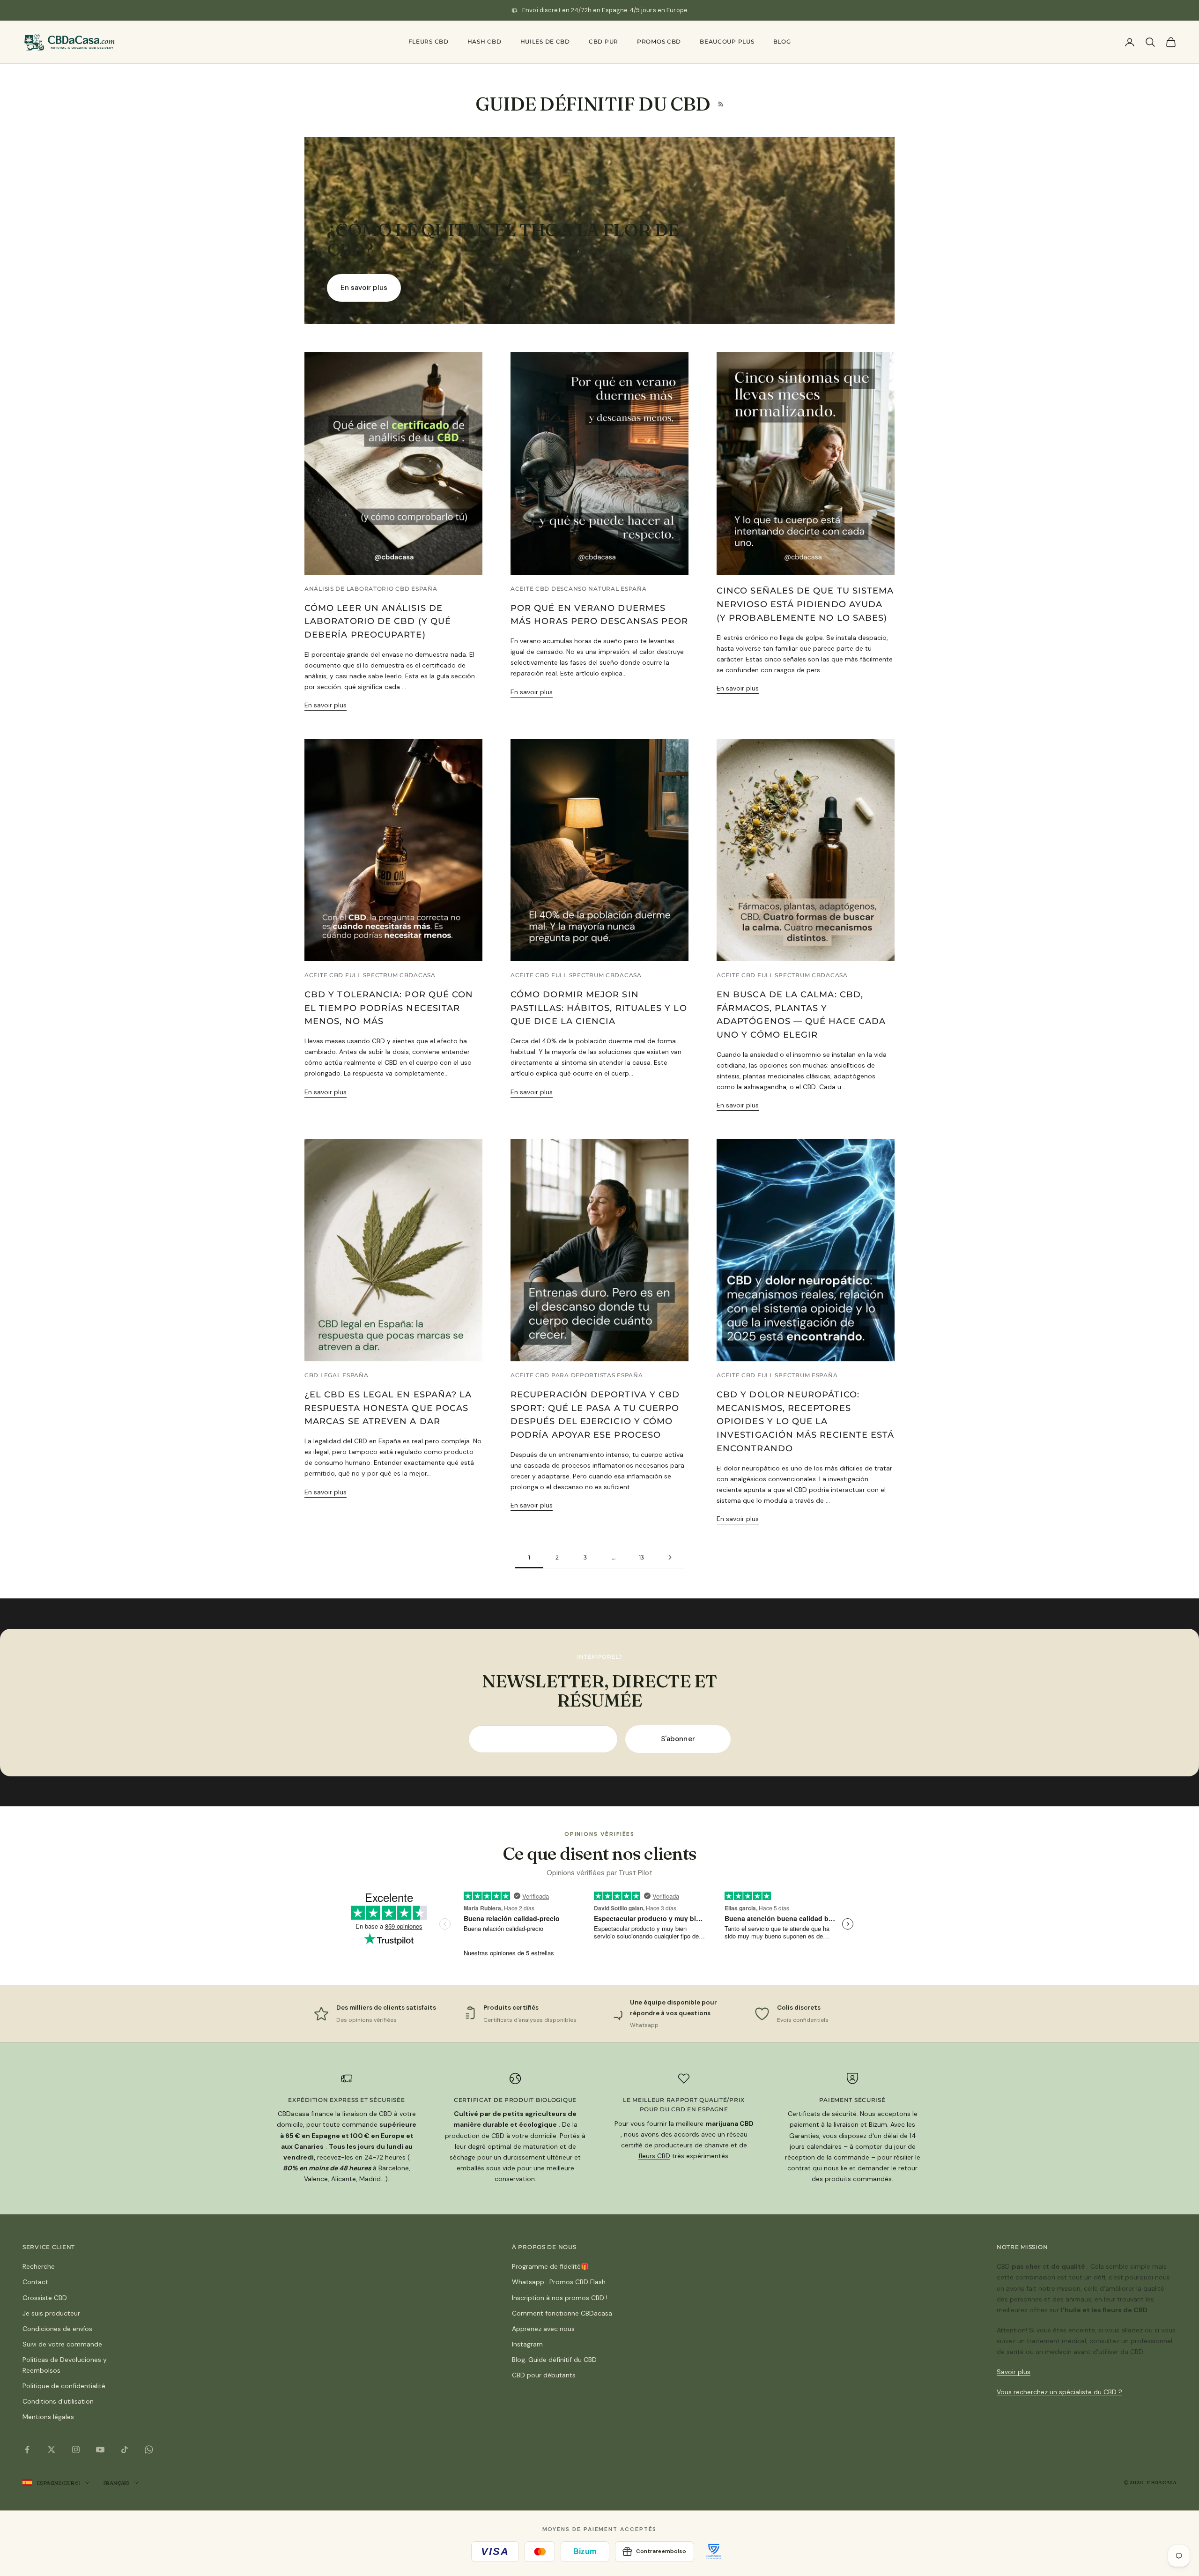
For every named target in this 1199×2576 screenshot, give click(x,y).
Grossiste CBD (45, 2298)
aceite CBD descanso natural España (578, 589)
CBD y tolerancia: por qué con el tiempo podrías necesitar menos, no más (389, 1008)
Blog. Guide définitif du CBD (554, 2360)
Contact (35, 2282)
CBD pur (603, 41)
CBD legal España (337, 1375)
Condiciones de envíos (57, 2329)
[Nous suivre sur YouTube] (100, 2450)
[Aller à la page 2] (670, 1557)
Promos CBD (659, 41)
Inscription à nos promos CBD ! (560, 2298)
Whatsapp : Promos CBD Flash (559, 2282)
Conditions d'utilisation (58, 2401)
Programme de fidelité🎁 (550, 2266)
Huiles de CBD (545, 41)
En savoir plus (364, 288)
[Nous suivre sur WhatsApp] (149, 2450)
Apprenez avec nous (543, 2329)
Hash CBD (485, 41)
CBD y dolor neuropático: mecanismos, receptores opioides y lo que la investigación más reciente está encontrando (805, 1422)
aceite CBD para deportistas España (577, 1375)
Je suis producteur (51, 2313)
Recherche (39, 2266)
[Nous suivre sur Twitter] (52, 2450)
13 (642, 1557)
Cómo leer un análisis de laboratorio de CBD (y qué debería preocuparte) (378, 622)
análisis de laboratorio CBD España (371, 589)
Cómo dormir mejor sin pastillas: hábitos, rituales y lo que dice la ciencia (599, 1008)
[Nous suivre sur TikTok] (125, 2450)
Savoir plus (1014, 2372)
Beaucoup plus (727, 41)
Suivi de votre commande (62, 2344)
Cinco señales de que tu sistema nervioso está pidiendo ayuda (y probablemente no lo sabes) (805, 604)
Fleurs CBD (429, 41)
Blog (782, 41)
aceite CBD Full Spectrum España (777, 1375)
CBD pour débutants (544, 2375)
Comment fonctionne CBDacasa (562, 2313)
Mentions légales (48, 2417)
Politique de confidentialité (64, 2386)
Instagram (527, 2344)
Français (116, 2483)
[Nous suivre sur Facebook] (27, 2450)
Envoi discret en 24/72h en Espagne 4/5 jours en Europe (605, 10)
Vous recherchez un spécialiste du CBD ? (1059, 2392)
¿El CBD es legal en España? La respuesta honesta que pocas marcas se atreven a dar (388, 1408)
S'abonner (678, 1739)
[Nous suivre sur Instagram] (76, 2450)
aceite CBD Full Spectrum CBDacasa (370, 975)
